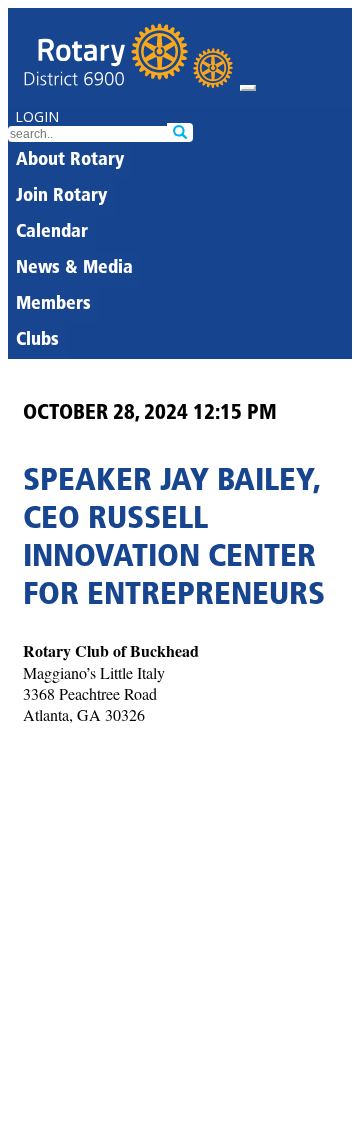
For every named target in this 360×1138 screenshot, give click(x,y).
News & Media (74, 269)
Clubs (37, 341)
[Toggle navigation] (248, 88)
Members (53, 305)
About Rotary (70, 161)
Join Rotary (61, 197)
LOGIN (37, 116)
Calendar (52, 233)
